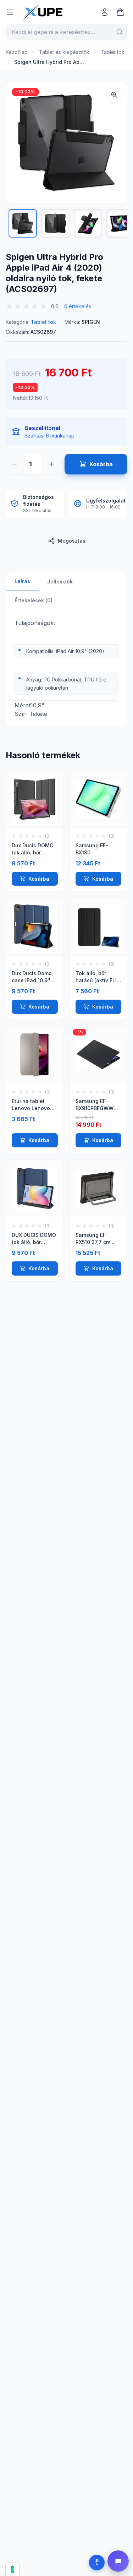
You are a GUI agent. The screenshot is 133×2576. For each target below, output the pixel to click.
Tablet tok (113, 52)
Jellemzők (60, 581)
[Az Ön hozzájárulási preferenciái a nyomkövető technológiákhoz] (12, 2569)
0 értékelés (78, 306)
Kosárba (39, 879)
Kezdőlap (17, 52)
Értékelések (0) (34, 600)
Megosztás (72, 541)
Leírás (22, 581)
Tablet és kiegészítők (64, 52)
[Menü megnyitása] (10, 12)
